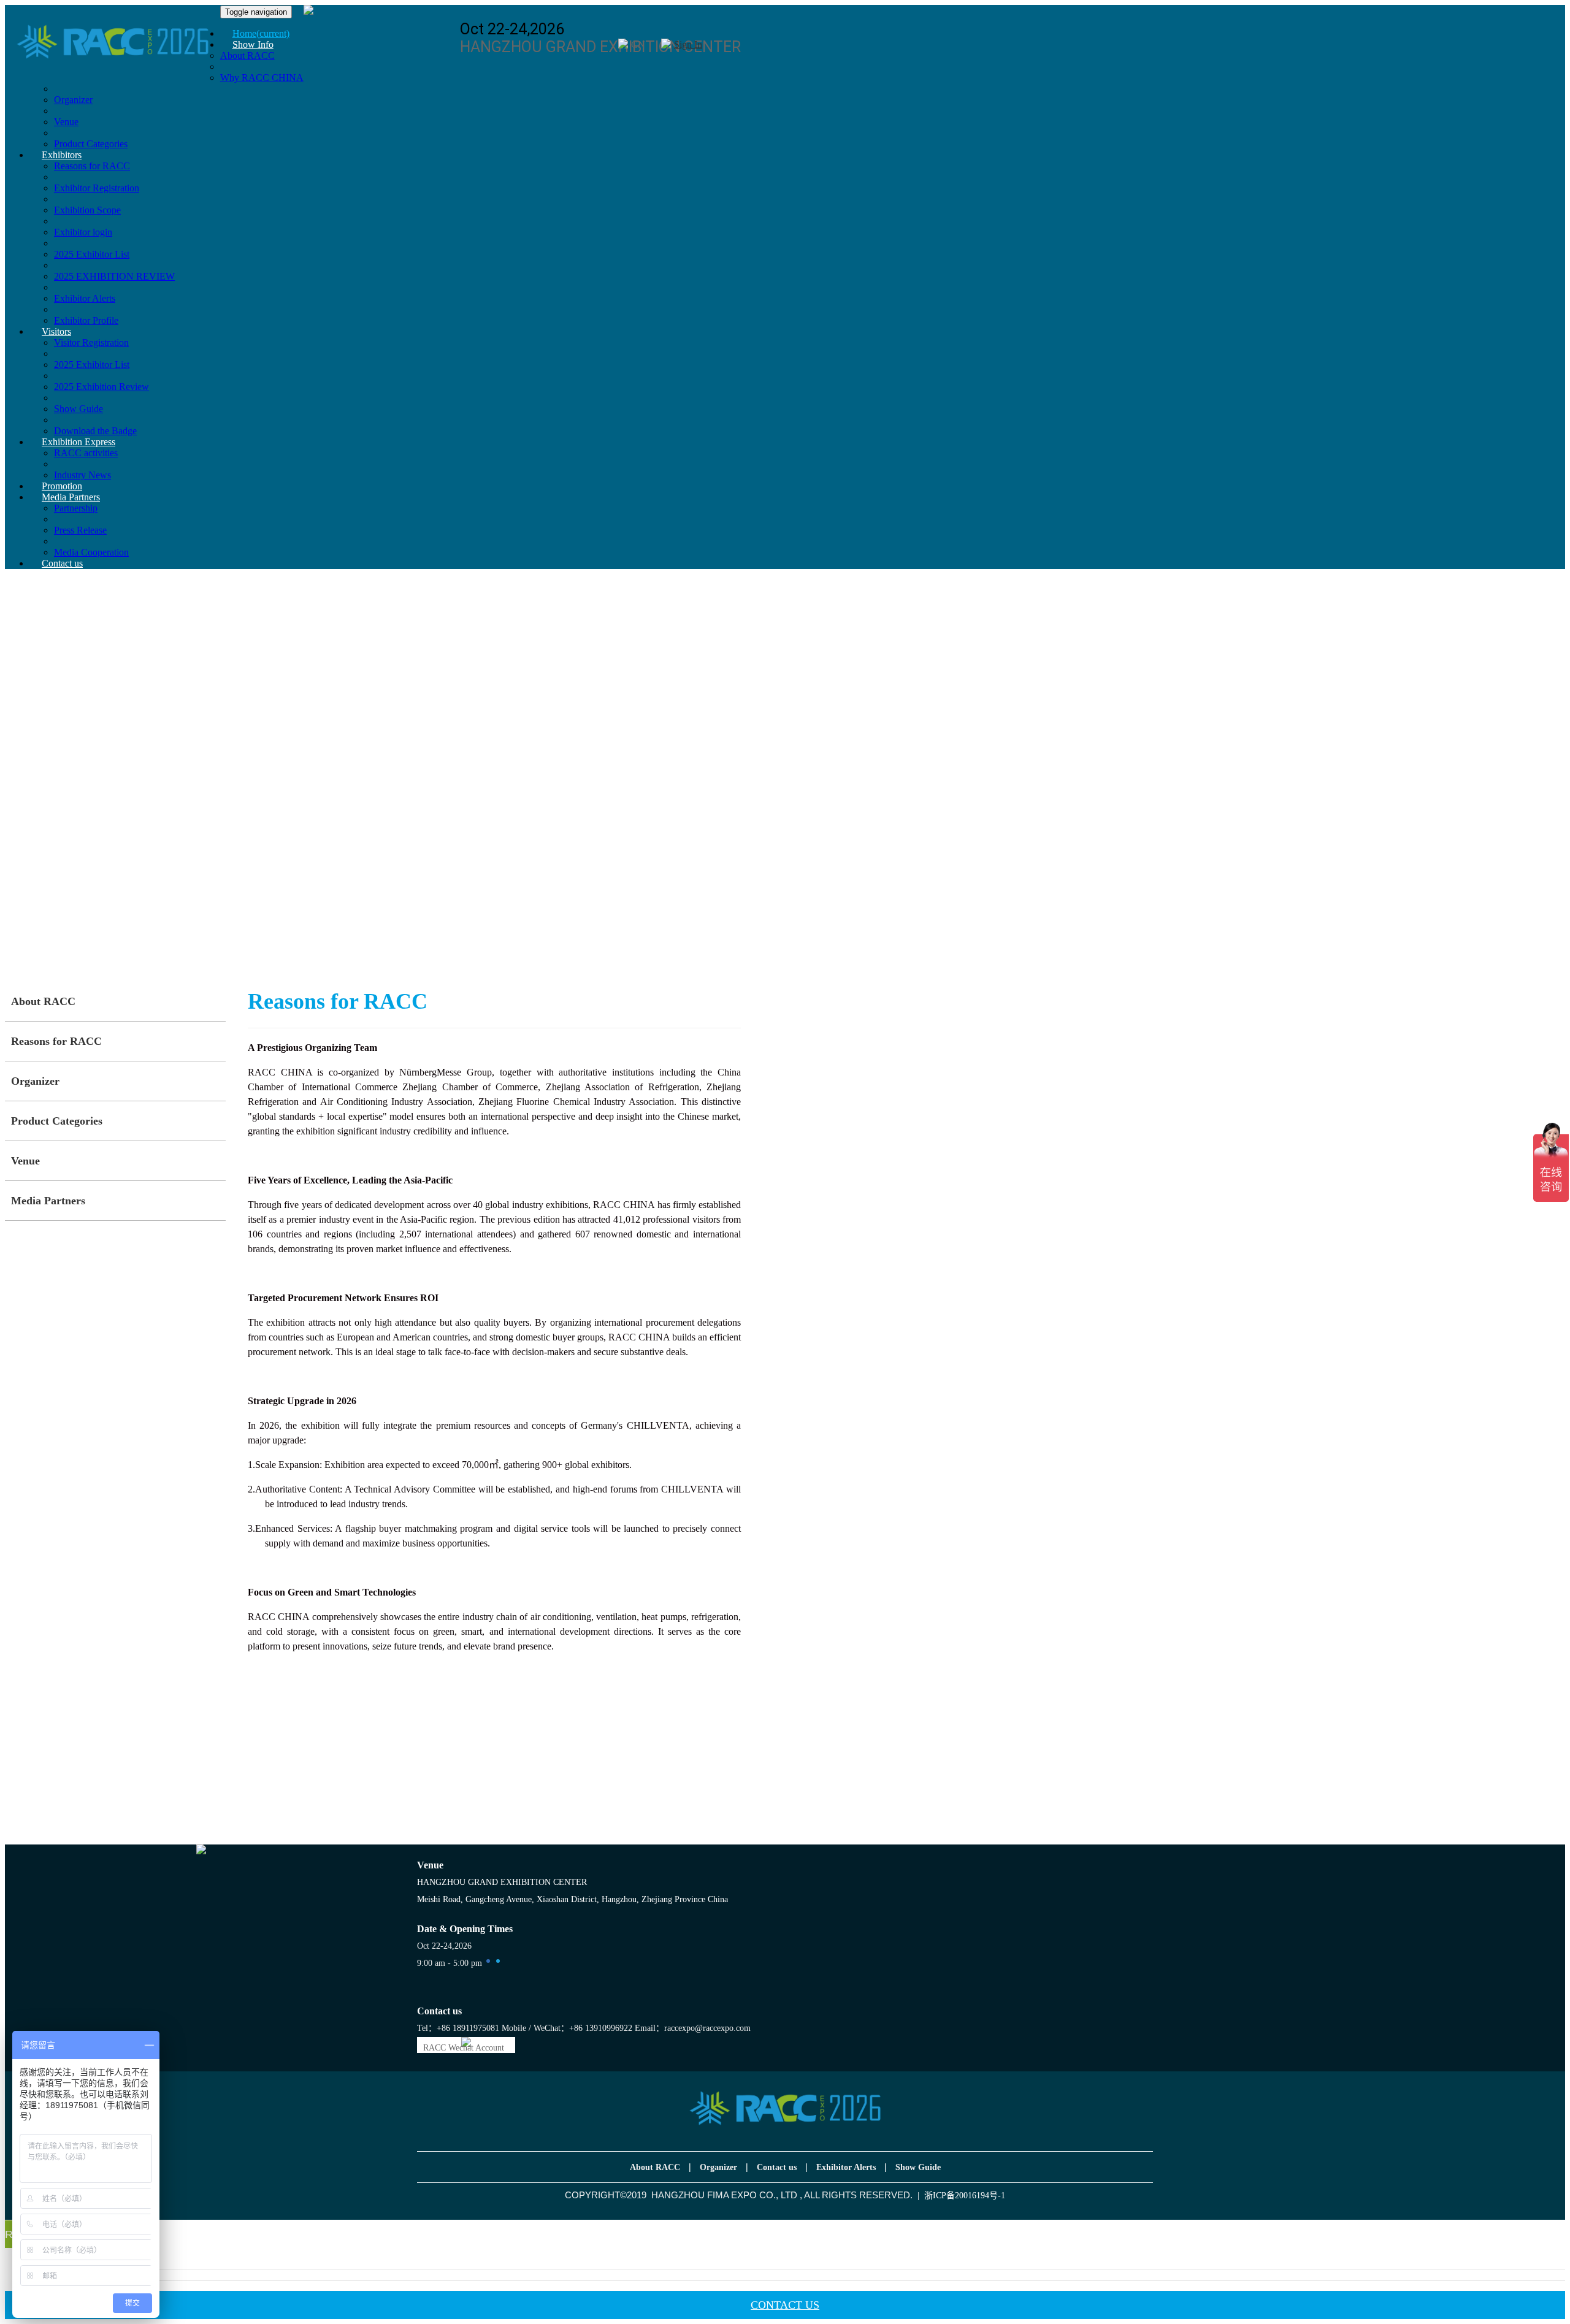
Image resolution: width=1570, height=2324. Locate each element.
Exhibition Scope (87, 210)
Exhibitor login (83, 232)
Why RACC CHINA (262, 78)
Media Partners (48, 1201)
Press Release (80, 530)
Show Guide (78, 409)
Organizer (73, 100)
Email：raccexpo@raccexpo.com (693, 2028)
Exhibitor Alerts (85, 298)
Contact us (62, 563)
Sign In (688, 44)
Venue (66, 122)
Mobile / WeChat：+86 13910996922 (567, 2028)
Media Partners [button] (71, 497)
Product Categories (57, 1121)
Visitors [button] (56, 331)
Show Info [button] (253, 44)
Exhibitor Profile (86, 320)
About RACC (43, 1001)
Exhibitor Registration (97, 188)
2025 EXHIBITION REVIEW (114, 276)
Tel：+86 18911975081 (458, 2028)
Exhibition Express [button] (78, 442)
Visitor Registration (91, 342)
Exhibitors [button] (62, 155)
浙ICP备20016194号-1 (965, 2196)
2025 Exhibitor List (92, 254)
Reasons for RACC (56, 1041)
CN (638, 44)
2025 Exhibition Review (101, 387)
